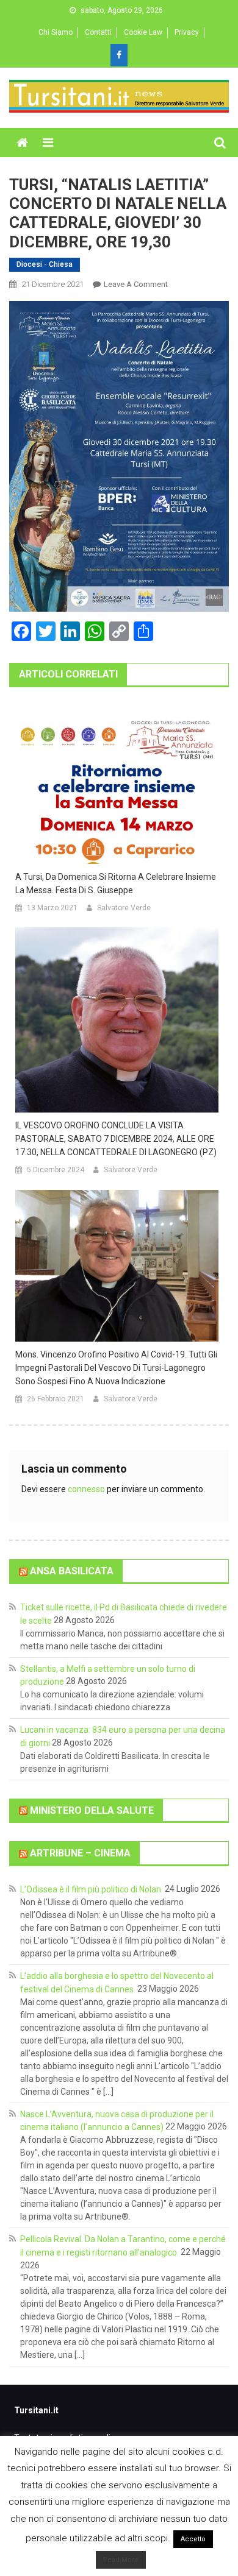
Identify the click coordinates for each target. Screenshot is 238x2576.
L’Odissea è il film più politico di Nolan (92, 1889)
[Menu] (48, 143)
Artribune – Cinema (80, 1853)
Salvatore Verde (124, 908)
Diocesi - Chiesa (45, 264)
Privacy (187, 32)
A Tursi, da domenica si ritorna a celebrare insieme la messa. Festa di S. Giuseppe (116, 883)
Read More (121, 2560)
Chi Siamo (56, 32)
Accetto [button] (193, 2539)
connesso (86, 1489)
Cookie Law (143, 32)
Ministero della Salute (92, 1810)
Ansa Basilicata (72, 1571)
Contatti (98, 32)
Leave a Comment (136, 284)
